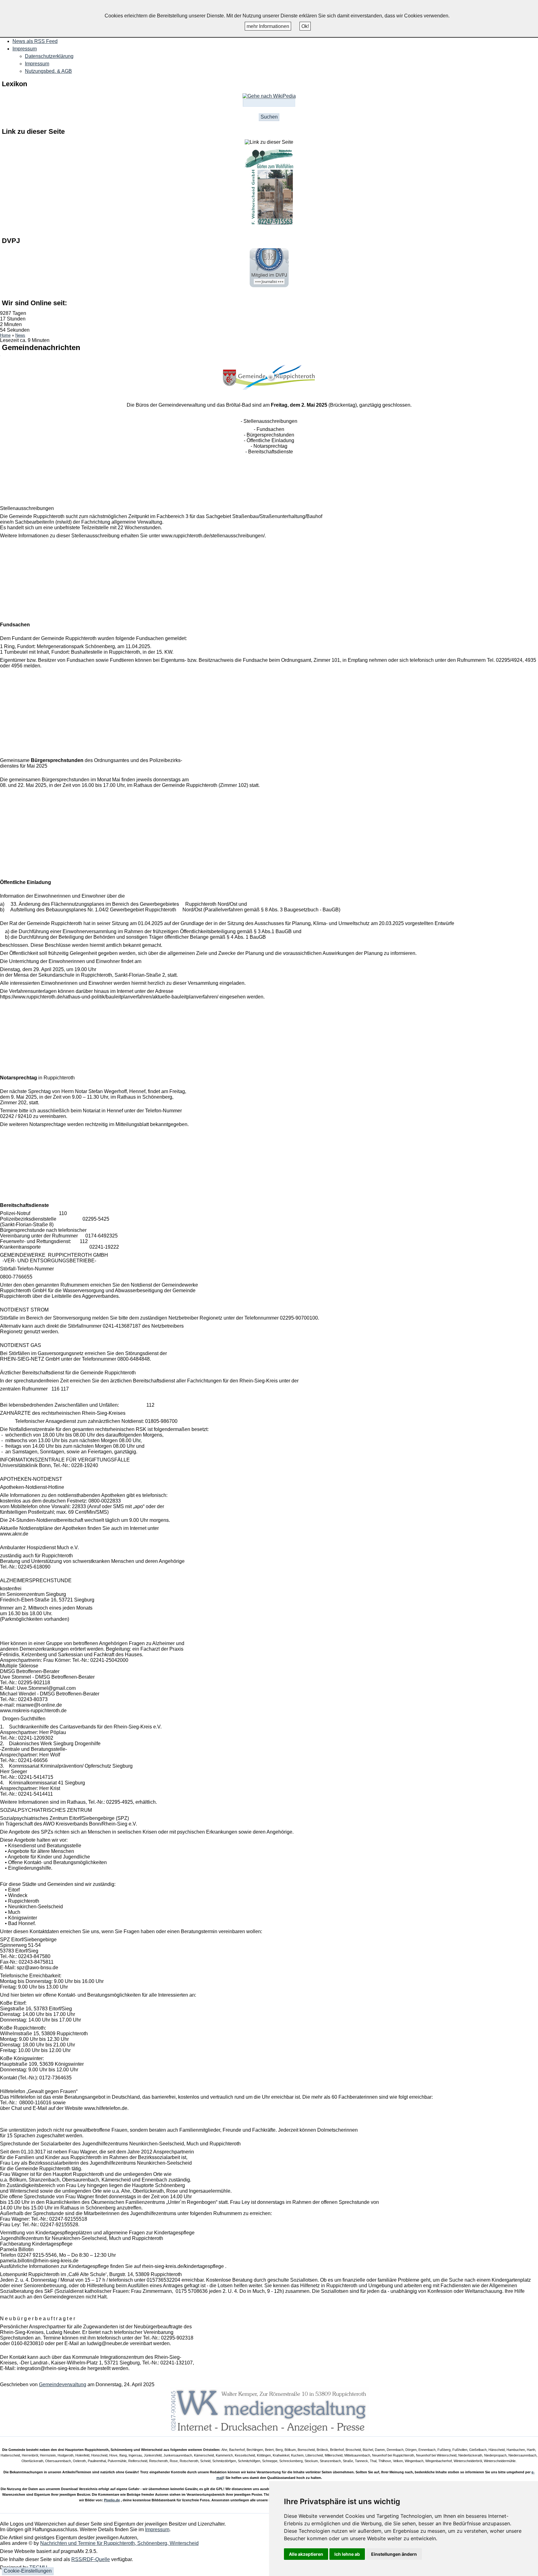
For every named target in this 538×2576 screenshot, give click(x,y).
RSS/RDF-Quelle (91, 2559)
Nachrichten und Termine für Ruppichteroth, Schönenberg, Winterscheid (119, 2543)
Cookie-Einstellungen (28, 2571)
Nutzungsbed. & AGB (48, 71)
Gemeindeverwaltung (63, 2384)
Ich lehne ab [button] (347, 2554)
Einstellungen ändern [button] (394, 2554)
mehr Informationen (268, 26)
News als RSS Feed (35, 41)
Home (5, 335)
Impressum (37, 64)
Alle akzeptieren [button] (306, 2554)
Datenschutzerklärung (49, 56)
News (20, 335)
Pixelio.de (112, 2500)
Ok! (305, 26)
